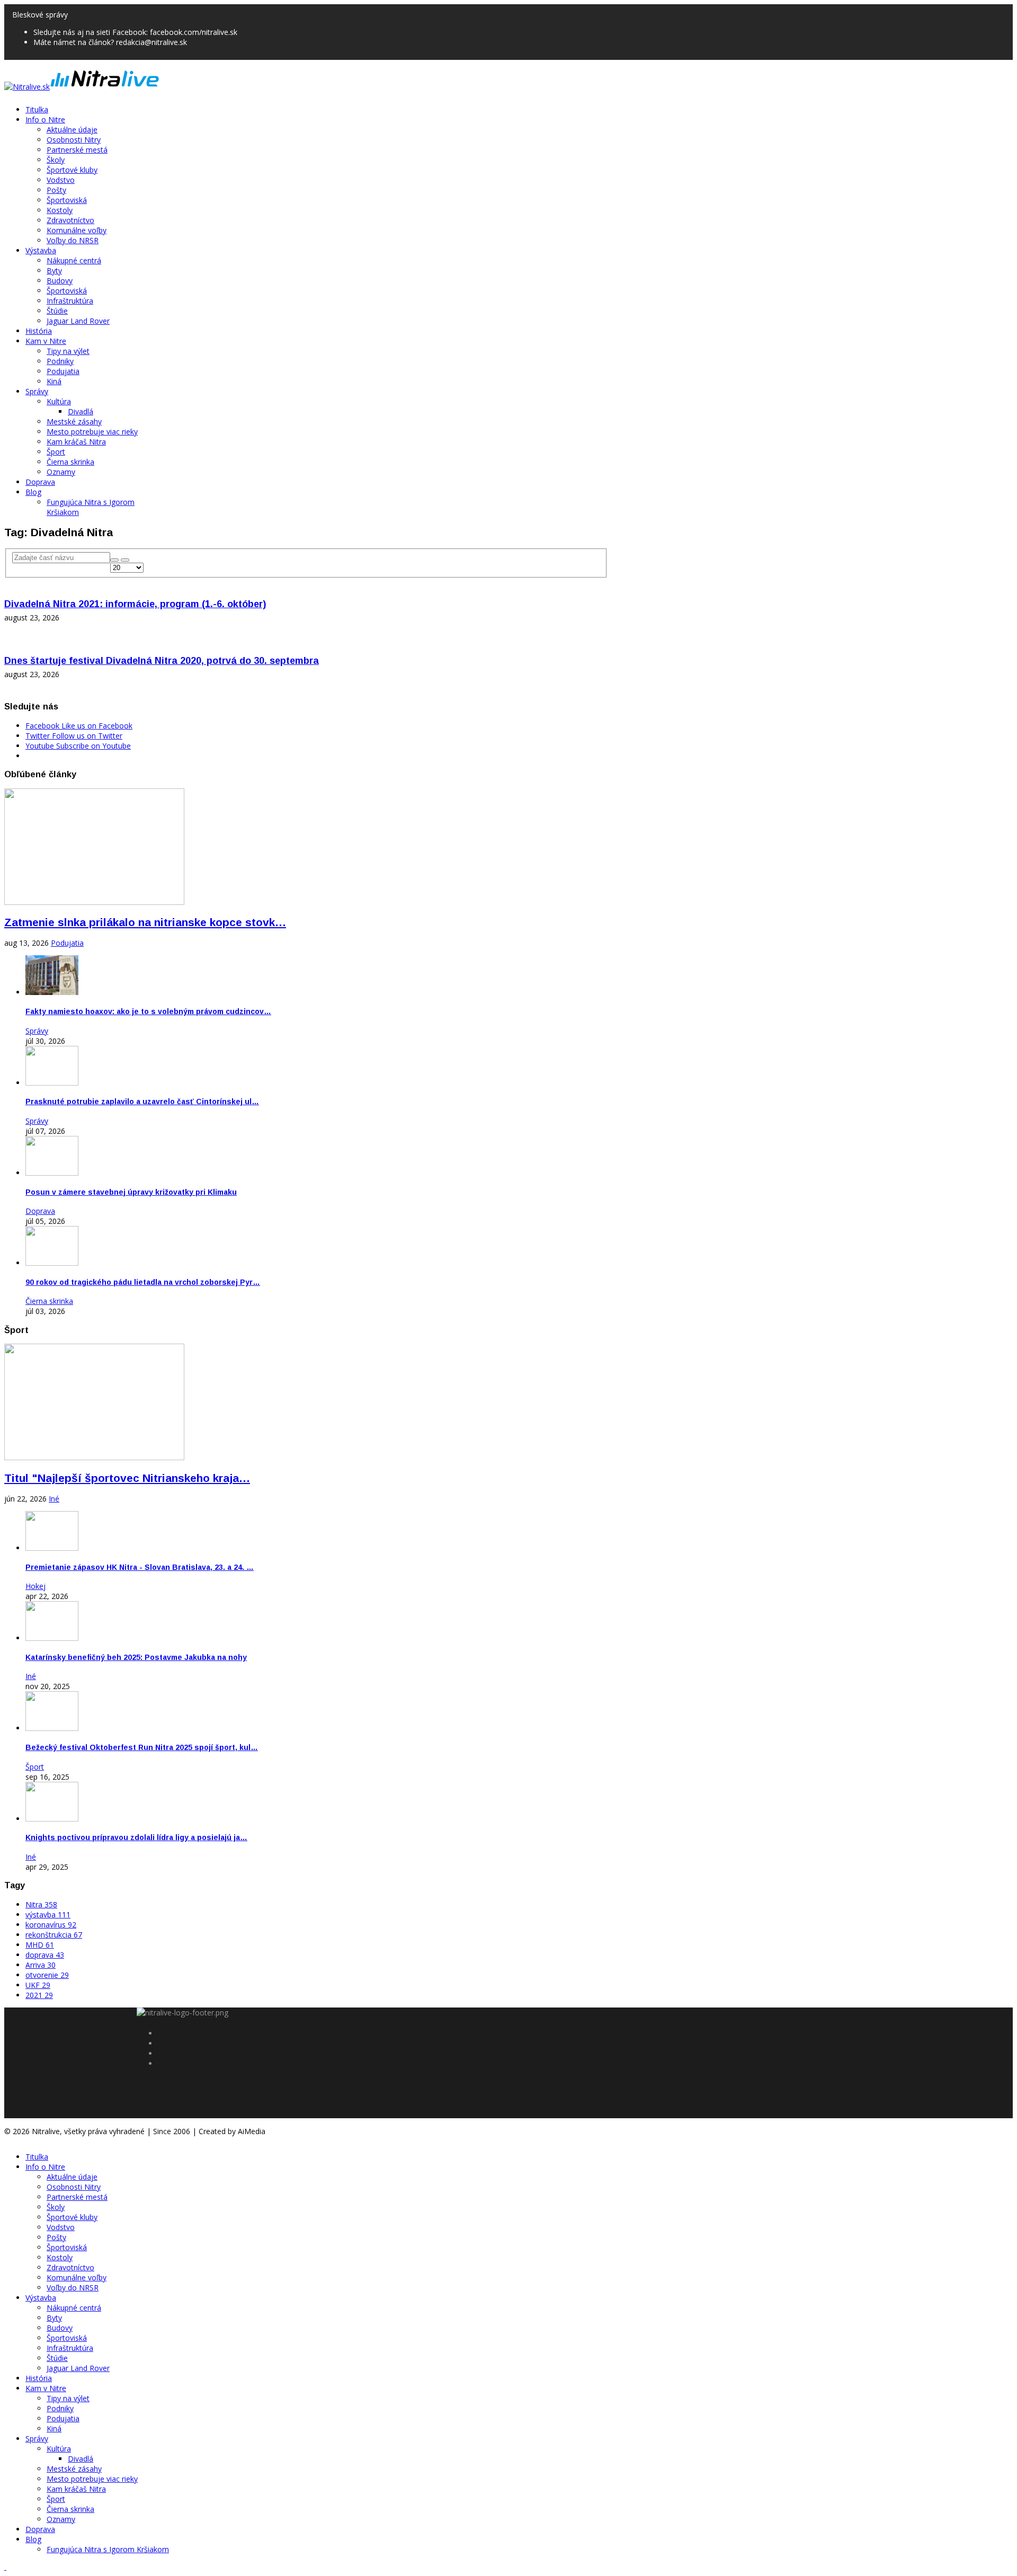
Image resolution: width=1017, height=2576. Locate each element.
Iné (54, 1499)
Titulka (37, 109)
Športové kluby (72, 170)
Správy (37, 391)
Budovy (60, 281)
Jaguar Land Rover (78, 321)
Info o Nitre (45, 119)
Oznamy (61, 472)
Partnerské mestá (77, 150)
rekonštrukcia (54, 1935)
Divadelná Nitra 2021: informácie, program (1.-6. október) (135, 604)
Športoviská (67, 200)
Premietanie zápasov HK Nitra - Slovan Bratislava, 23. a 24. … (140, 1567)
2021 (39, 1995)
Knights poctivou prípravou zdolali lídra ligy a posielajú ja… (136, 1837)
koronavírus (51, 1925)
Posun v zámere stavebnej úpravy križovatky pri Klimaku (131, 1192)
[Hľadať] (114, 560)
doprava (45, 1955)
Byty (54, 270)
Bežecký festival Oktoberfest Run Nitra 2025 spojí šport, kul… (142, 1747)
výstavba (48, 1915)
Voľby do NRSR (73, 240)
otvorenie (47, 1975)
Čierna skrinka (70, 462)
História (39, 331)
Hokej (35, 1586)
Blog (33, 492)
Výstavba (41, 250)
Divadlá (81, 411)
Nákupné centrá (74, 260)
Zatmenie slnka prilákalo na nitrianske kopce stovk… (145, 922)
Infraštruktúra (70, 301)
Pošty (56, 190)
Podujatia (63, 371)
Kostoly (60, 210)
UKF (38, 1985)
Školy (56, 160)
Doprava (40, 482)
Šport (56, 452)
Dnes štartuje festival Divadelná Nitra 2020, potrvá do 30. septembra (162, 661)
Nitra (41, 1904)
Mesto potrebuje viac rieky (92, 432)
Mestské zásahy (74, 421)
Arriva (41, 1965)
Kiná (54, 381)
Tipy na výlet (68, 351)
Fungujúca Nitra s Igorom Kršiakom (108, 2549)
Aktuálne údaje (72, 130)
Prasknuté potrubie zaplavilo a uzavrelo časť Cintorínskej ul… (142, 1102)
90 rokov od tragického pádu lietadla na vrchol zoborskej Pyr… (143, 1282)
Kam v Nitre (46, 341)
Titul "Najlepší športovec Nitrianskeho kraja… (127, 1478)
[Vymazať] (125, 560)
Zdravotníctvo (70, 220)
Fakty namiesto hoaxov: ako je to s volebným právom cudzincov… (148, 1011)
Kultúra (59, 401)
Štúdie (57, 311)
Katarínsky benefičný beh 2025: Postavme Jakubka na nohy (136, 1657)
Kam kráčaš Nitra (76, 442)
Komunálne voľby (77, 230)
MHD (40, 1945)
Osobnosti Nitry (74, 140)
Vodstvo (61, 180)
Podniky (60, 361)
